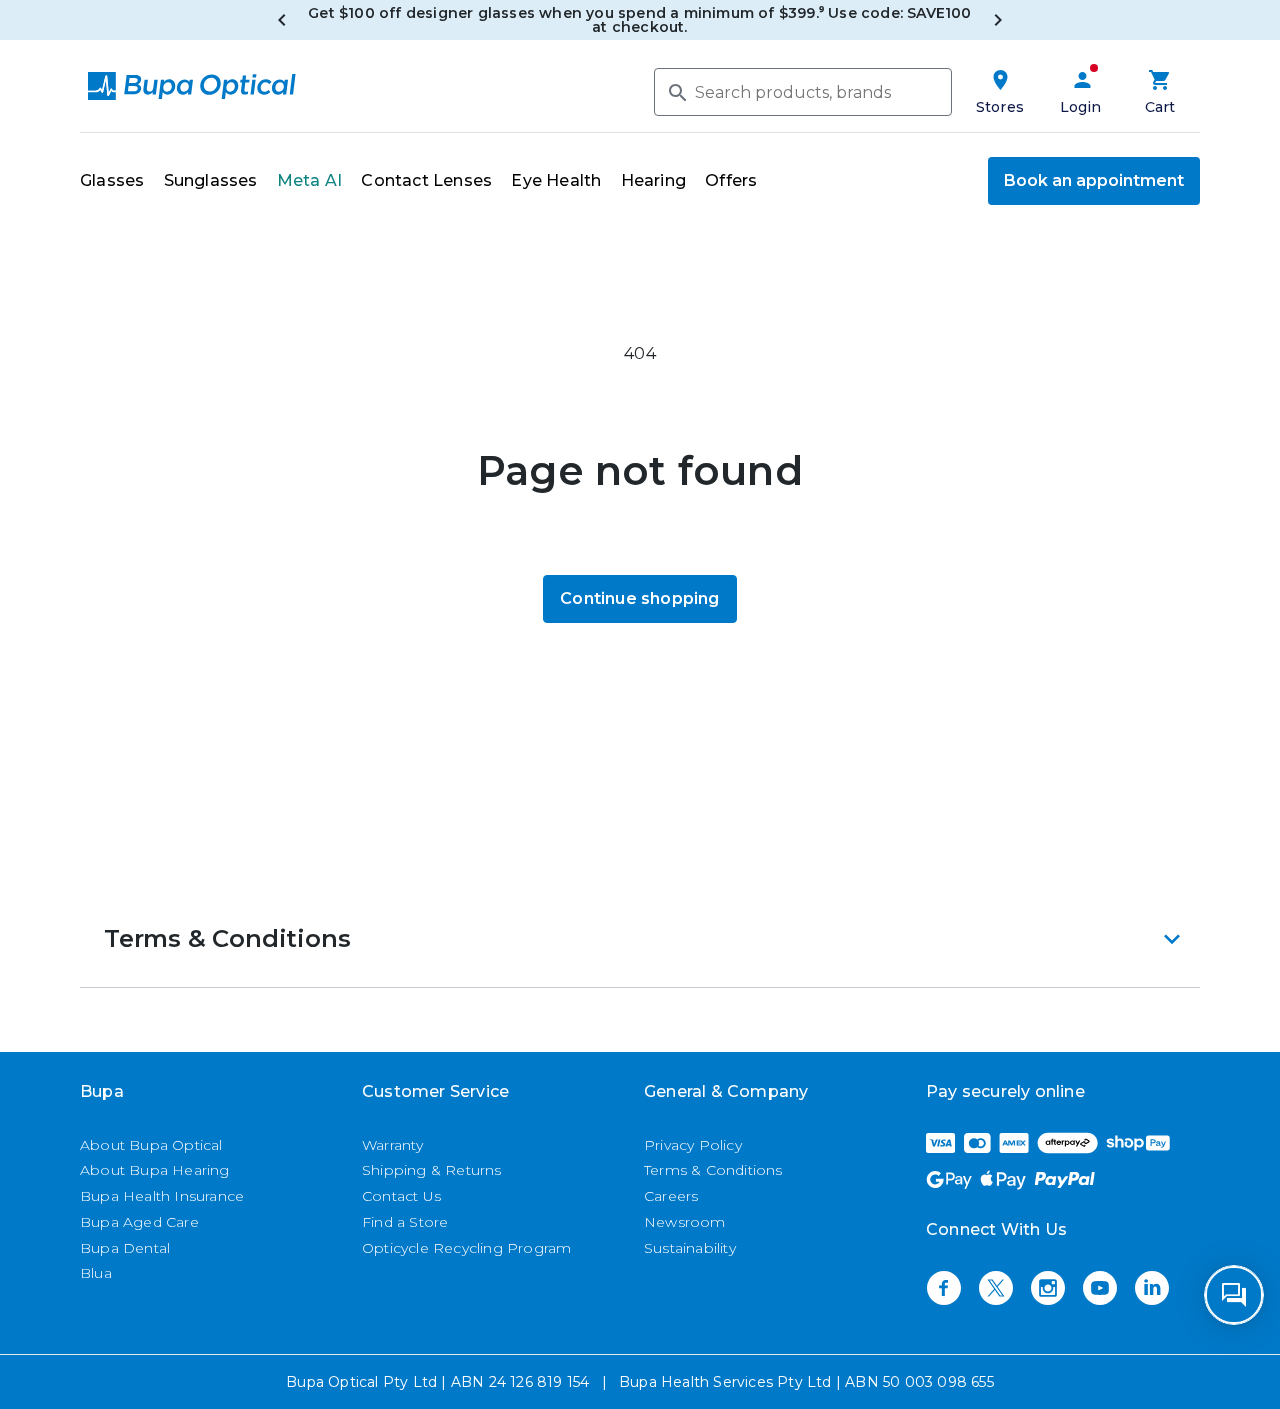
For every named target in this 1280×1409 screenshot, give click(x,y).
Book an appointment (1094, 180)
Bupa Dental (125, 1248)
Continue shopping (639, 598)
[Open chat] (1234, 1295)
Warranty (393, 1145)
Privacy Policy (693, 1145)
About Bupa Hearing (155, 1170)
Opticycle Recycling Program (466, 1248)
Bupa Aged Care (139, 1222)
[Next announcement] (998, 20)
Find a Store (405, 1222)
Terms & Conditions (713, 1170)
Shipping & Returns (432, 1170)
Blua (96, 1273)
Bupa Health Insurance (162, 1196)
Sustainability (690, 1248)
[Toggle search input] (676, 91)
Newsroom (685, 1222)
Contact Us (401, 1196)
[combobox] (803, 92)
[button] (640, 939)
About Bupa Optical (151, 1145)
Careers (671, 1196)
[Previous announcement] (282, 20)
